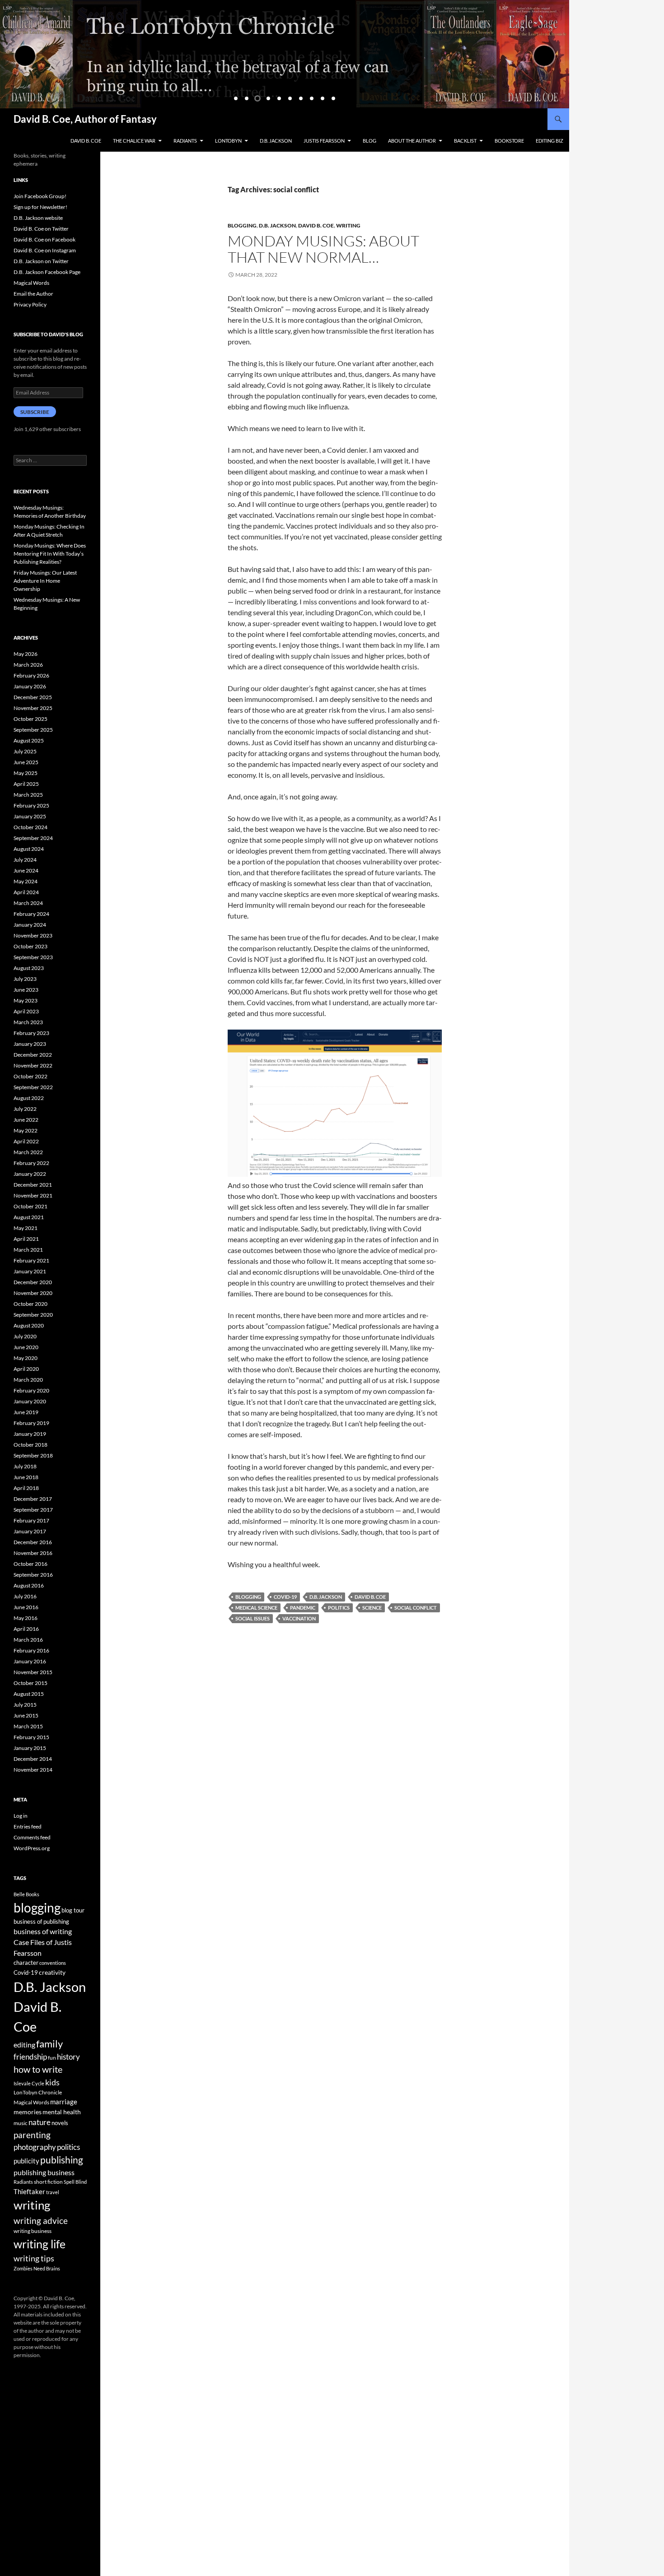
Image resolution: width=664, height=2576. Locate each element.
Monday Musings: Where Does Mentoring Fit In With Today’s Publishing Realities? (50, 554)
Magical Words (31, 283)
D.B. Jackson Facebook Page (47, 272)
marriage (64, 2102)
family (49, 2044)
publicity (26, 2161)
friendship (30, 2057)
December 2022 (33, 1055)
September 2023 (33, 957)
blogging (248, 1597)
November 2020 (33, 1293)
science (372, 1608)
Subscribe (35, 412)
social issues (253, 1618)
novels (60, 2123)
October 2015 (30, 1683)
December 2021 (33, 1185)
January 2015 (30, 1748)
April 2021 (26, 1239)
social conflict (416, 1608)
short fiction (48, 2182)
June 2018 (26, 1477)
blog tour (73, 1910)
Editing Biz (549, 141)
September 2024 (33, 838)
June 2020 (26, 1347)
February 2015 (31, 1737)
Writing (348, 225)
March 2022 (28, 1152)
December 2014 (33, 1759)
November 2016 (33, 1553)
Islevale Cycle (29, 2083)
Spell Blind (75, 2182)
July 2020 (25, 1336)
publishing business (44, 2172)
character (26, 1963)
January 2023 (30, 1044)
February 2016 (31, 1650)
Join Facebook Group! (40, 196)
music (21, 2123)
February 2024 (31, 914)
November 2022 (33, 1065)
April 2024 (26, 892)
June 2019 (26, 1412)
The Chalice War (134, 141)
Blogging (242, 225)
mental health (62, 2112)
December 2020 (33, 1282)
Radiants (185, 141)
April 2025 (26, 784)
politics (339, 1608)
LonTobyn (228, 141)
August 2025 (29, 740)
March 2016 (28, 1640)
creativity (52, 1972)
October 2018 (30, 1445)
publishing (62, 2160)
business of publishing (41, 1922)
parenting (32, 2135)
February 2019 (31, 1423)
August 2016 (29, 1585)
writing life (40, 2244)
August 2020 (29, 1325)
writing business (33, 2231)
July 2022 (25, 1109)
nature (40, 2122)
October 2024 (30, 827)
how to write (38, 2069)
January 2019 (30, 1434)
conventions (53, 1963)
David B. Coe (86, 141)
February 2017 (31, 1520)
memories (28, 2112)
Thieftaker (29, 2191)
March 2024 (28, 903)
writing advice (41, 2221)
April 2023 (26, 1011)
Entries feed (28, 1826)
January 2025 (30, 816)
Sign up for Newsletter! (40, 207)
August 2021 (29, 1217)
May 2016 (26, 1618)
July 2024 (25, 860)
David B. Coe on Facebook (44, 239)
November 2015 (33, 1672)
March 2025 (28, 795)
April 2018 (26, 1488)
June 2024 (26, 870)
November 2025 (33, 708)
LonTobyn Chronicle (38, 2092)
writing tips (34, 2258)
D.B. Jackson (276, 141)
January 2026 (30, 686)
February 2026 (31, 675)
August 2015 (29, 1694)
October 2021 (30, 1206)
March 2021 (28, 1250)
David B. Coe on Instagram (45, 250)
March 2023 (28, 1022)
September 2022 (33, 1087)
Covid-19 (285, 1597)
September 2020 (33, 1315)
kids (52, 2082)
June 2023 (26, 990)
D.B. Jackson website (38, 218)
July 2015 (25, 1705)
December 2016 (33, 1542)
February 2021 (31, 1260)
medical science (256, 1608)
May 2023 (26, 1000)
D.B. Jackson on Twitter (41, 261)
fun (52, 2058)
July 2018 (25, 1466)
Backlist (465, 141)
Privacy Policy (30, 304)
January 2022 (30, 1174)
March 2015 (28, 1726)
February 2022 (31, 1163)
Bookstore (509, 141)
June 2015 (26, 1715)
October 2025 (30, 719)
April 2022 (26, 1141)
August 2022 (29, 1098)
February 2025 (31, 805)
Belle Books (26, 1894)
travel (53, 2192)
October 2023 (30, 946)
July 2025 (25, 751)
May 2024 (26, 881)
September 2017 (33, 1510)
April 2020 (26, 1369)
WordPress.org (32, 1848)
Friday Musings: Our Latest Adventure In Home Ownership (45, 581)
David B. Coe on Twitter (41, 229)
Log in (21, 1816)
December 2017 (33, 1499)
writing (32, 2205)
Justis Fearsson (324, 141)
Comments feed (32, 1837)
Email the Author (33, 294)
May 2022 (26, 1130)
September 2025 (33, 730)
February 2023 (31, 1033)
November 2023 (33, 935)
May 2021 (26, 1228)
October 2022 (30, 1076)
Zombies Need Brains (37, 2268)
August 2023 (29, 968)
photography (35, 2147)
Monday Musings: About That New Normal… (323, 249)
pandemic (303, 1608)
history (68, 2057)
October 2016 (30, 1564)
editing (24, 2045)
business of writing (43, 1931)
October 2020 (30, 1304)
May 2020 (26, 1358)
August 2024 (29, 849)
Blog (369, 141)
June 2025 (26, 762)
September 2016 (33, 1575)
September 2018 (33, 1455)
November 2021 (33, 1195)
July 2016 (25, 1596)
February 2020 (31, 1390)
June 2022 (26, 1120)
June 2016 (26, 1607)
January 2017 (30, 1531)
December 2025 (33, 697)
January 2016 (30, 1661)
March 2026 (28, 665)
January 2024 (30, 925)
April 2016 (26, 1629)
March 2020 (28, 1380)
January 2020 (30, 1401)
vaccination (299, 1618)
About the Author (412, 141)
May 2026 (26, 654)
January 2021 (30, 1271)
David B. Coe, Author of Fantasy (85, 119)
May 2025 (26, 773)
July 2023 (25, 979)
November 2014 (33, 1770)
